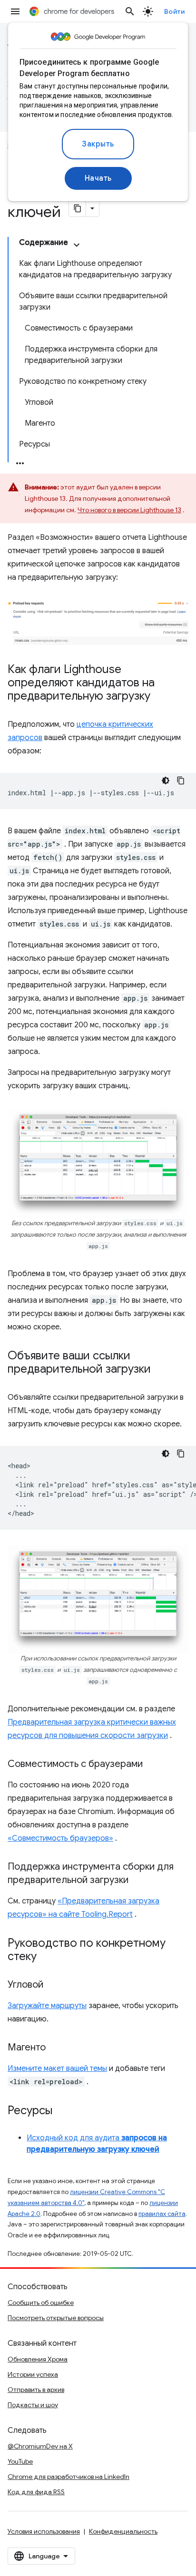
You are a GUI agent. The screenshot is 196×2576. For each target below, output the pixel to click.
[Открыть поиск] (130, 11)
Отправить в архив (36, 2390)
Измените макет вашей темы (57, 2069)
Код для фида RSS (36, 2492)
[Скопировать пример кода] (181, 781)
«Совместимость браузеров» (60, 1838)
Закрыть (98, 144)
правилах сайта (162, 2214)
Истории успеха (33, 2374)
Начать (98, 178)
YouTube (20, 2461)
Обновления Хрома (38, 2359)
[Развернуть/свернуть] (77, 245)
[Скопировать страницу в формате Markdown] (78, 208)
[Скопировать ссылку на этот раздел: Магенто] (55, 2048)
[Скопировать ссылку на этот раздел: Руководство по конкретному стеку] (46, 1957)
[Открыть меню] (15, 11)
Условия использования (44, 2531)
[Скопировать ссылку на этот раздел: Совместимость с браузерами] (152, 1765)
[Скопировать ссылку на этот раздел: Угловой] (53, 1985)
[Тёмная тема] (166, 781)
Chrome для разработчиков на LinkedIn (69, 2477)
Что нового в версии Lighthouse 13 (129, 510)
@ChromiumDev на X (40, 2446)
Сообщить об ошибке (41, 2303)
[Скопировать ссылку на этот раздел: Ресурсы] (62, 2111)
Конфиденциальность (123, 2531)
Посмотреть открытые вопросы (56, 2318)
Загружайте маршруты (47, 2006)
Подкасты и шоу (33, 2405)
